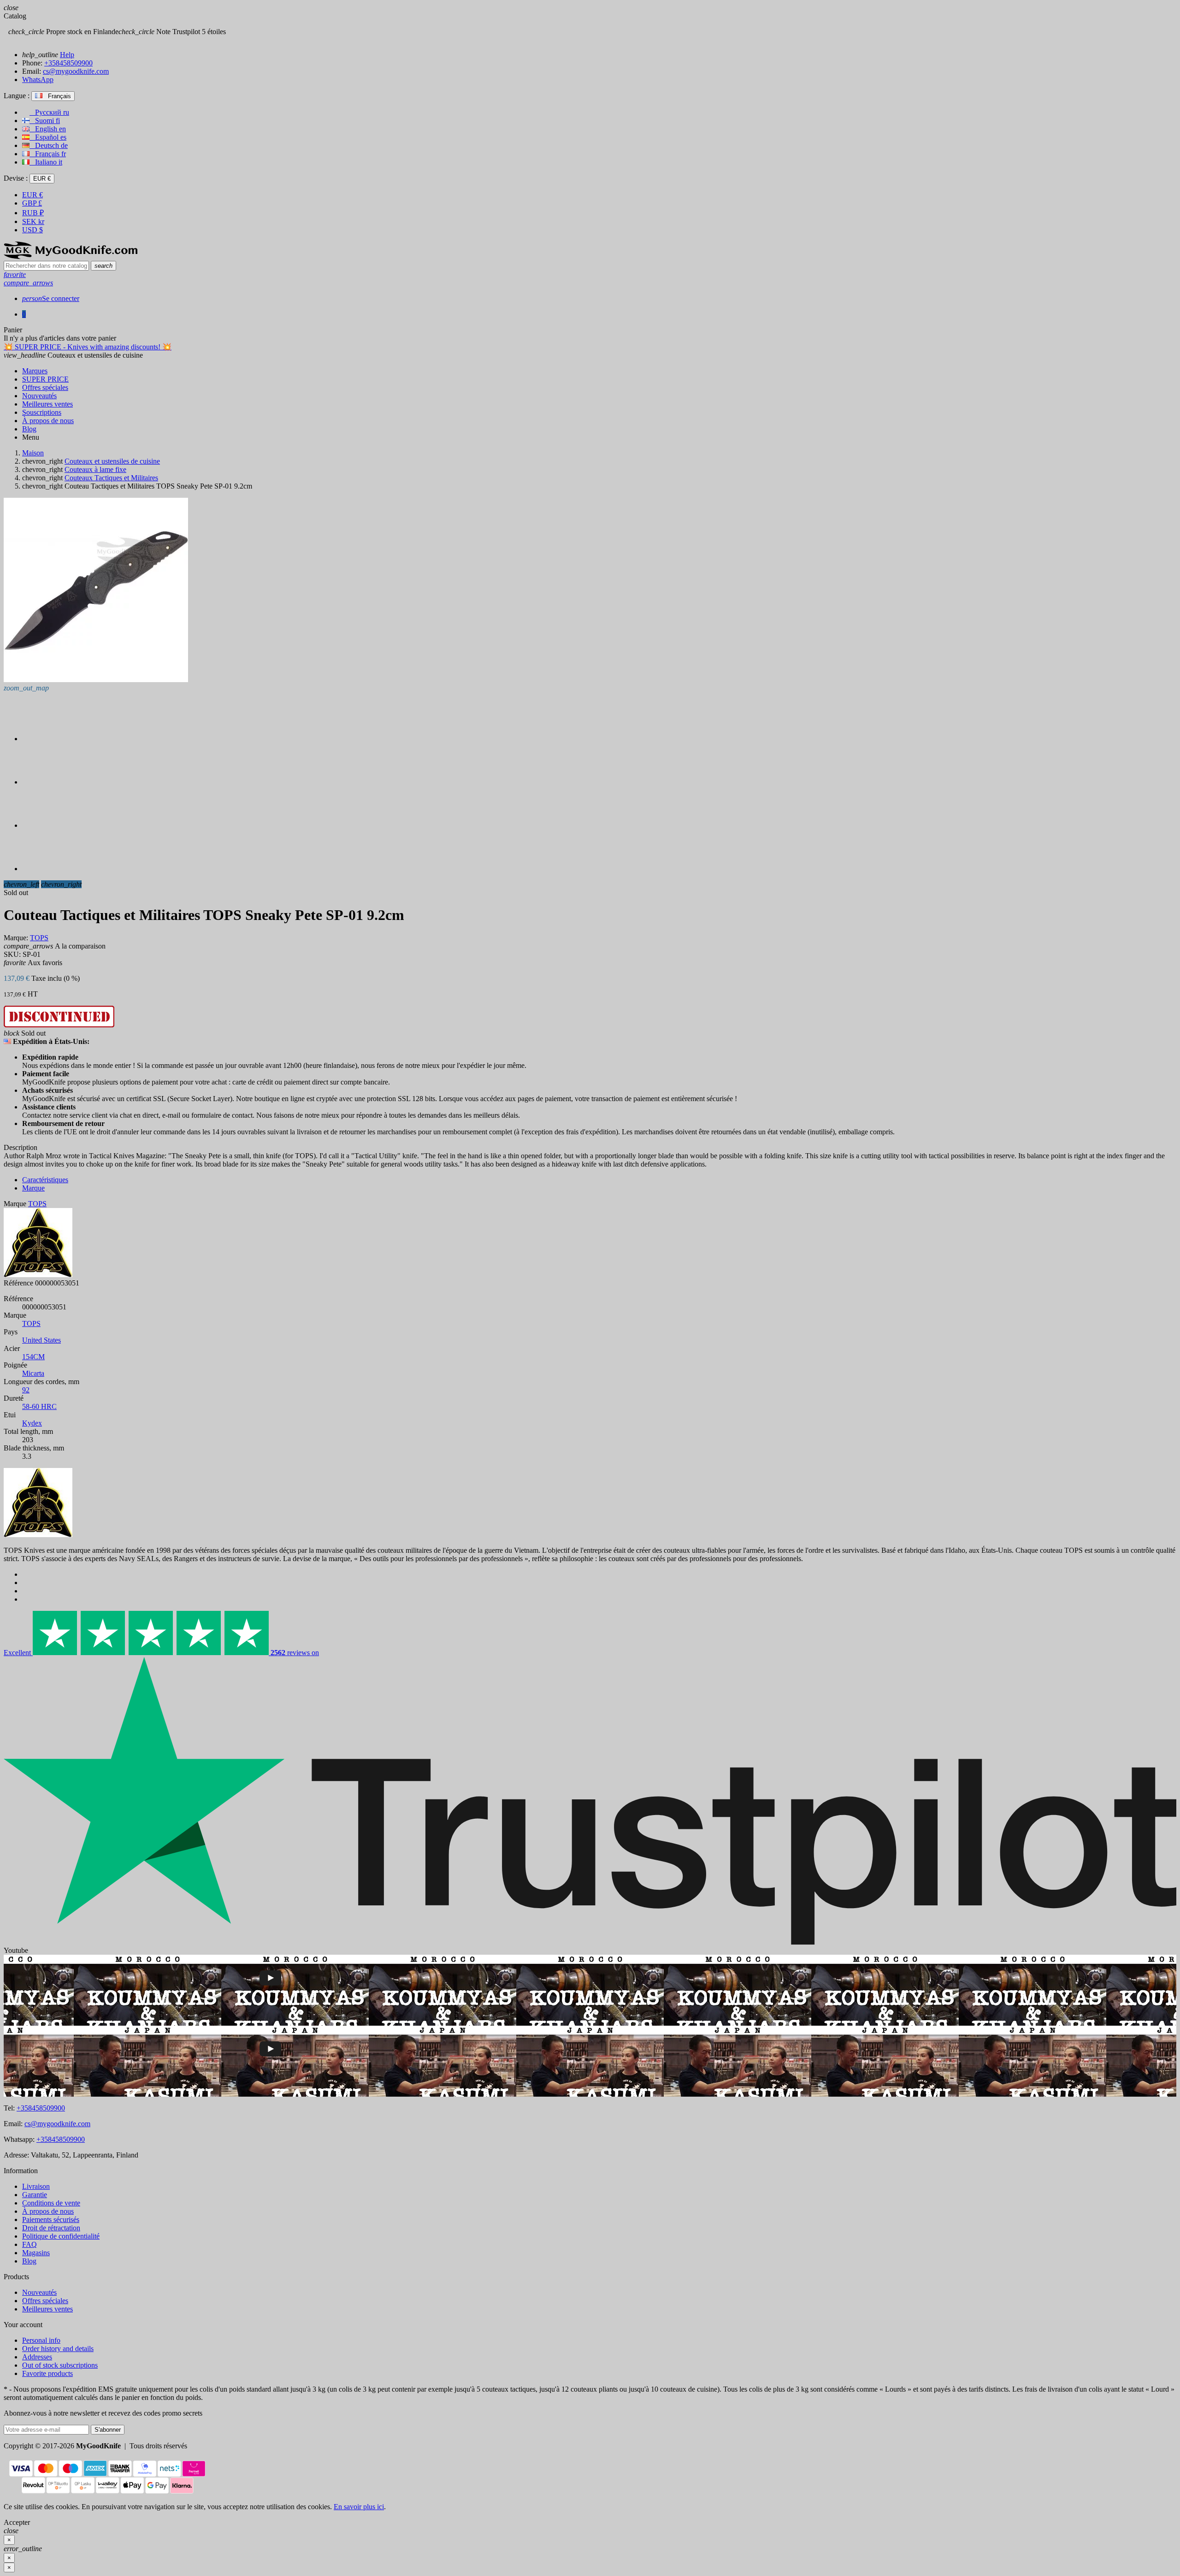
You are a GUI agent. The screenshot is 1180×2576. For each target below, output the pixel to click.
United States (41, 1340)
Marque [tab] (33, 1188)
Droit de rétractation (51, 2228)
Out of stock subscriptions (60, 2365)
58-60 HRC (39, 1406)
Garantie (35, 2195)
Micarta (33, 1373)
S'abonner (108, 2430)
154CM (33, 1357)
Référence (18, 1283)
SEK (33, 221)
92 (26, 1390)
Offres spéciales (45, 2301)
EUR (32, 195)
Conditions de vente (51, 2203)
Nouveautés (39, 2292)
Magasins (36, 2253)
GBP (32, 203)
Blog (29, 2261)
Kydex (32, 1423)
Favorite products (47, 2373)
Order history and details (58, 2349)
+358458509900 (68, 63)
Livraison (36, 2186)
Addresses (37, 2357)
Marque (15, 1204)
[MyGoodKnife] (71, 256)
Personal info (41, 2340)
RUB (33, 213)
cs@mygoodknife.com (76, 71)
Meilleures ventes (47, 2309)
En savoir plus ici (359, 2507)
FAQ (29, 2244)
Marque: (16, 938)
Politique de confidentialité (61, 2236)
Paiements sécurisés (51, 2219)
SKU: (12, 954)
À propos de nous (48, 2211)
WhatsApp (38, 80)
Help (67, 55)
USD (32, 230)
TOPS (31, 1323)
